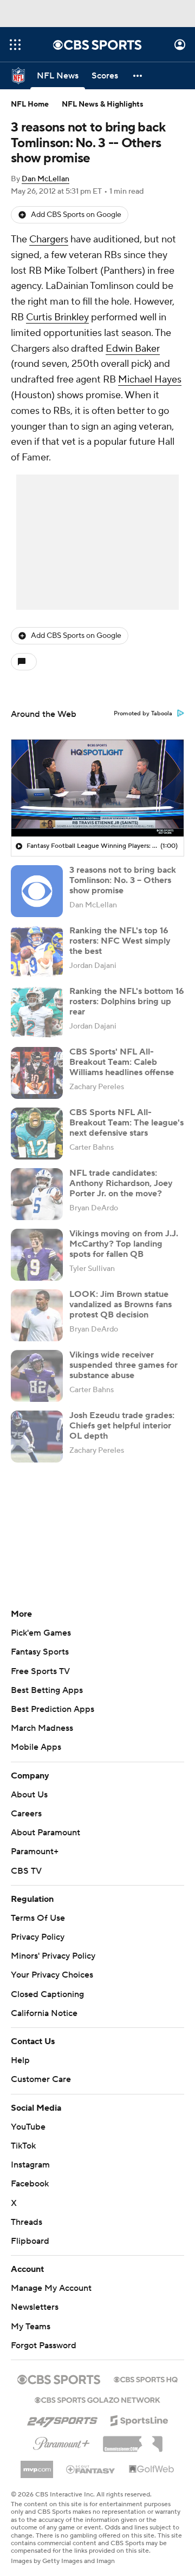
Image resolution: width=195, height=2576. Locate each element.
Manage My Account (51, 2288)
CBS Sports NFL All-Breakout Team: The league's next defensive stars (126, 1123)
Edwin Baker (133, 349)
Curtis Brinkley (57, 317)
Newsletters (35, 2307)
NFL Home (30, 104)
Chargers (49, 239)
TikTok (23, 2146)
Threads (27, 2222)
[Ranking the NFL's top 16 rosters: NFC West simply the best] (37, 952)
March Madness (42, 1728)
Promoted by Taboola (143, 714)
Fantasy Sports (40, 1652)
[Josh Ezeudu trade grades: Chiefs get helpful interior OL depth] (37, 1437)
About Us (29, 1795)
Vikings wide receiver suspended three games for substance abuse (123, 1365)
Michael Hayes (150, 380)
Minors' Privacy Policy (53, 1956)
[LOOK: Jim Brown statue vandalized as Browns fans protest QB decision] (37, 1315)
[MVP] (37, 2465)
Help (20, 2060)
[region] (97, 788)
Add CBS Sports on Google (76, 215)
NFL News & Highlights (103, 104)
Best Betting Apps (47, 1690)
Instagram (30, 2165)
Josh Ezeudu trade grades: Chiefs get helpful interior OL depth (122, 1426)
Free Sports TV (40, 1671)
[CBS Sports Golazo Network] (97, 2399)
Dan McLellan (45, 179)
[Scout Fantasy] (91, 2469)
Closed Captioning (47, 1994)
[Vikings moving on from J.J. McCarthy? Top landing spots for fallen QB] (37, 1255)
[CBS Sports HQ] (146, 2379)
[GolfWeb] (152, 2469)
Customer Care (41, 2079)
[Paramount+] (61, 2441)
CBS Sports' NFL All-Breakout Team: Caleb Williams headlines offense (122, 1062)
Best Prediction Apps (53, 1709)
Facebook (30, 2184)
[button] (15, 45)
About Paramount (45, 1833)
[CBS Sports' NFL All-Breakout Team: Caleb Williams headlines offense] (37, 1073)
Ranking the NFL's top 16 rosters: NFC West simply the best (120, 941)
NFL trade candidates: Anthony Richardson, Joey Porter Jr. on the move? (121, 1183)
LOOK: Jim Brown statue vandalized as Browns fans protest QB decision (121, 1305)
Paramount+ (35, 1852)
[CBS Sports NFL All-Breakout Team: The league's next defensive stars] (37, 1134)
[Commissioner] (133, 2440)
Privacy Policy (38, 1937)
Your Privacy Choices (52, 1975)
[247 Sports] (62, 2419)
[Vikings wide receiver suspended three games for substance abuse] (37, 1376)
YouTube (28, 2127)
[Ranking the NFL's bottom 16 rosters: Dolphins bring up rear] (37, 1012)
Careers (26, 1814)
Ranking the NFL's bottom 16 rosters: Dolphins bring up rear (127, 1002)
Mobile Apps (36, 1747)
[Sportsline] (139, 2419)
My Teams (31, 2327)
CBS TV (26, 1871)
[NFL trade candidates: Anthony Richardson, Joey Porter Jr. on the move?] (37, 1194)
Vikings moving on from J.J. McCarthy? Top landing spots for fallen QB (124, 1244)
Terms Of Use (38, 1918)
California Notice (44, 2013)
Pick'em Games (41, 1633)
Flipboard (30, 2241)
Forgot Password (44, 2346)
